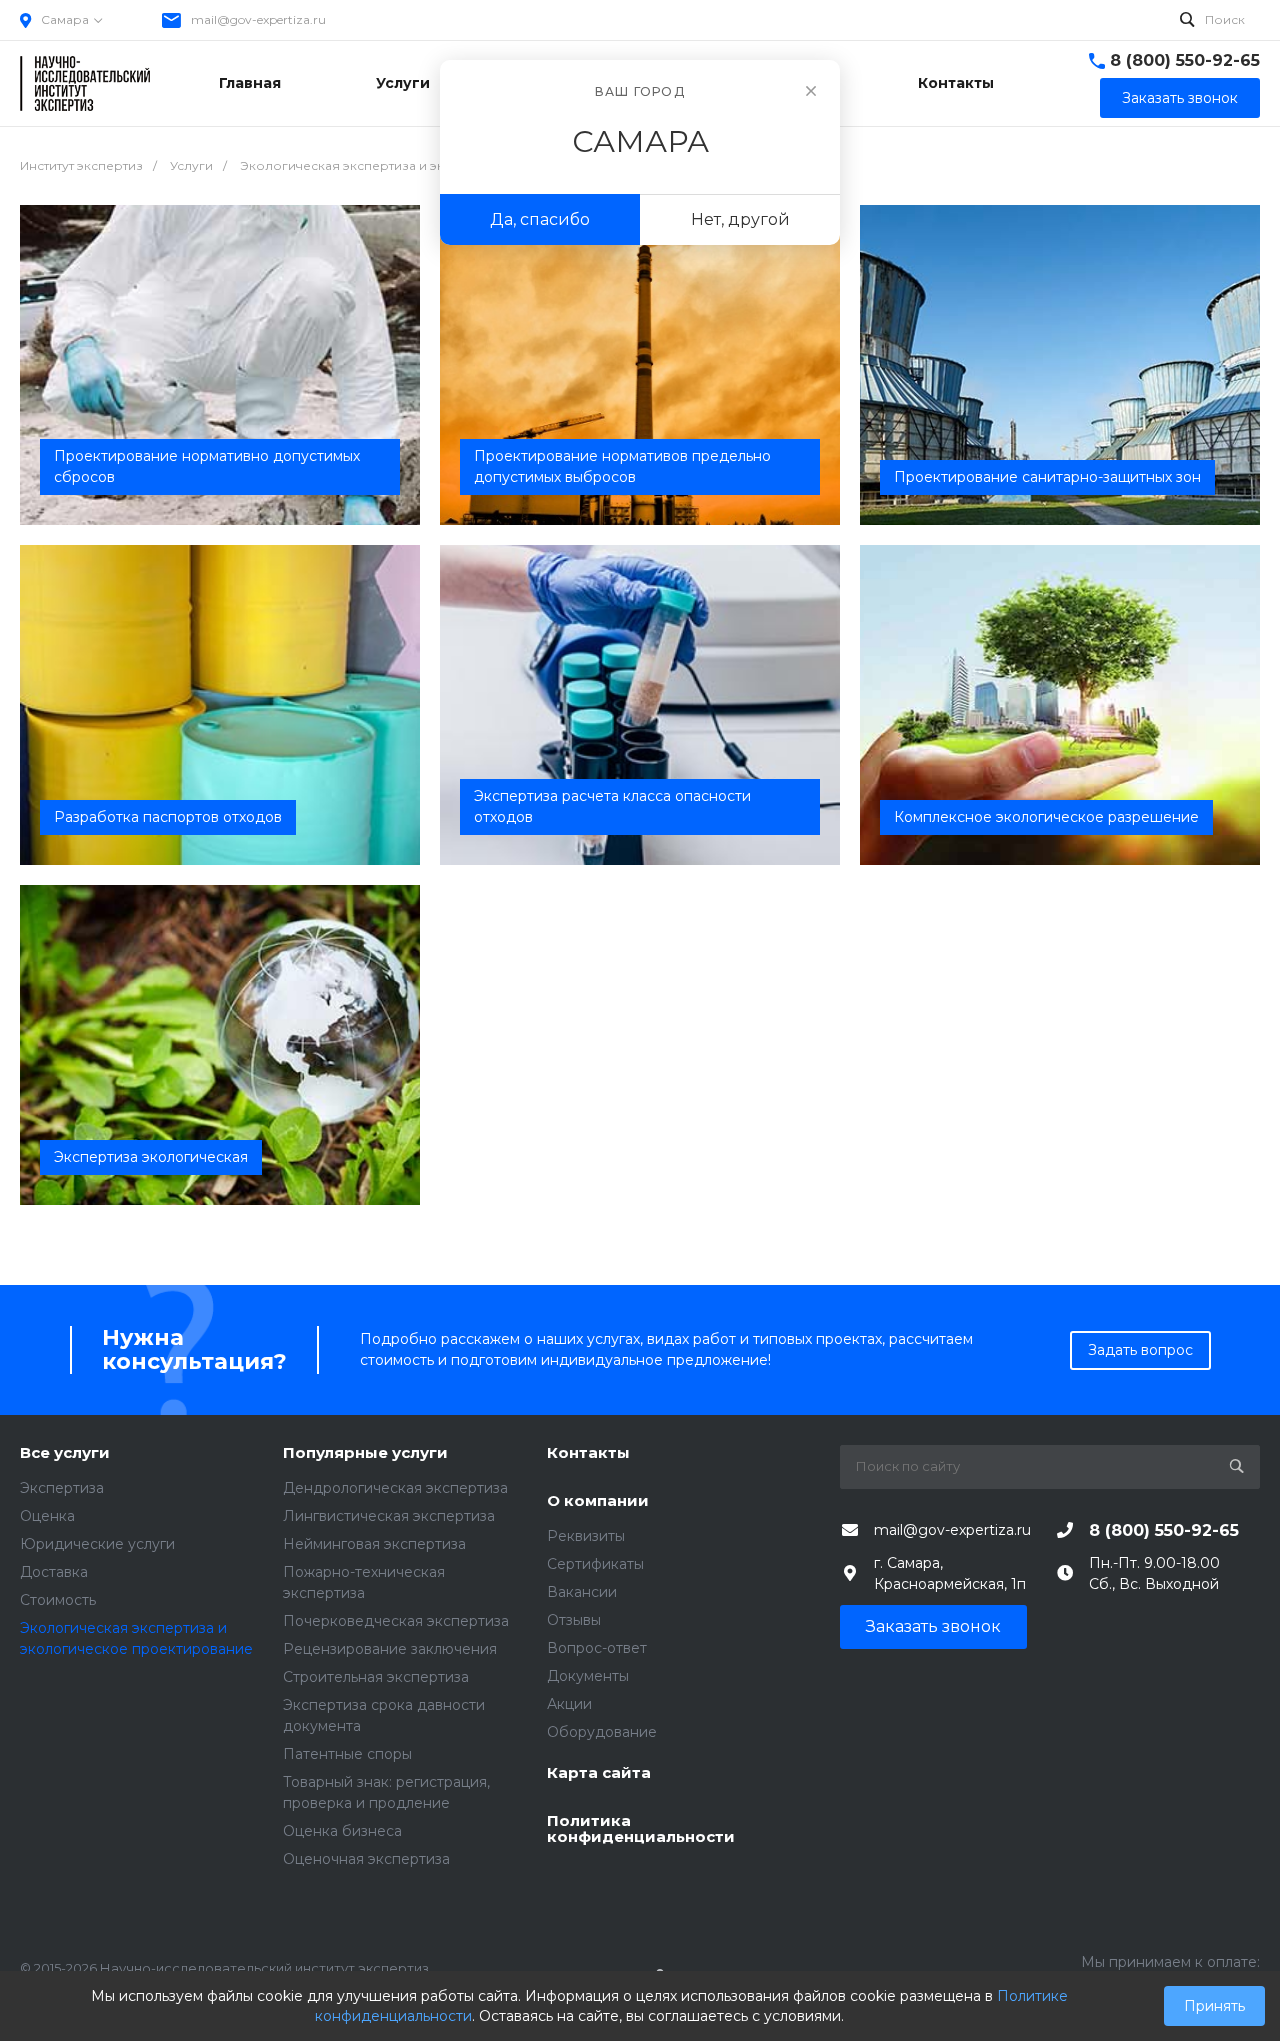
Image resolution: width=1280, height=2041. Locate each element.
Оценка (47, 1516)
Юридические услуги (97, 1544)
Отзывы (574, 1620)
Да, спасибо (540, 219)
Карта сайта (599, 1773)
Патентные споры (347, 1754)
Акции (569, 1704)
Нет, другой (740, 219)
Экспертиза (62, 1488)
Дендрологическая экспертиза (395, 1488)
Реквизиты (586, 1536)
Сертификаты (595, 1564)
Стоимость (58, 1600)
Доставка (54, 1572)
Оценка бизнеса (342, 1831)
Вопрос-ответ (597, 1648)
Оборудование (602, 1732)
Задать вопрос (1140, 1350)
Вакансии (582, 1592)
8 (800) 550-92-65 (1185, 60)
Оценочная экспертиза (366, 1859)
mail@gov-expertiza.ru (258, 19)
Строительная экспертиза (376, 1677)
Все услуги (65, 1453)
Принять (1214, 2006)
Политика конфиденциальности (641, 1829)
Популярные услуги (365, 1453)
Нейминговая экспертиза (374, 1544)
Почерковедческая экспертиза (396, 1621)
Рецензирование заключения (390, 1649)
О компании (598, 1501)
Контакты (588, 1453)
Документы (588, 1676)
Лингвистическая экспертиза (389, 1516)
